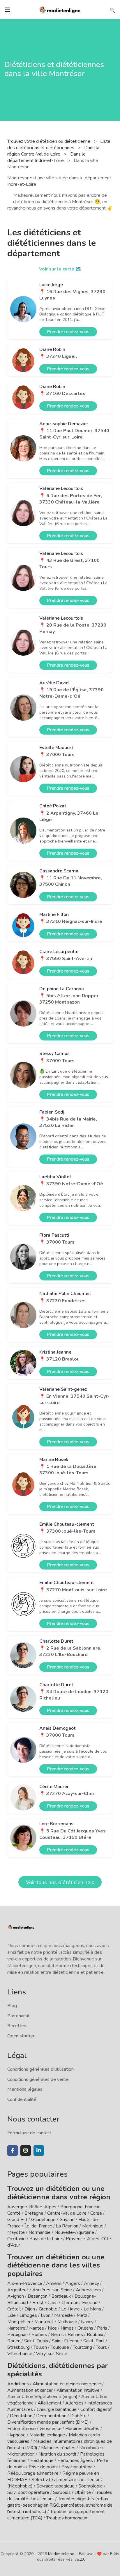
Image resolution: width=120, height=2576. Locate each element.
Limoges (28, 2315)
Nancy (87, 2322)
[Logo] (60, 9)
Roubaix (95, 2335)
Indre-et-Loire (22, 184)
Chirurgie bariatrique (57, 2409)
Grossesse (51, 2429)
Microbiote (91, 2448)
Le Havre (70, 2309)
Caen (53, 2303)
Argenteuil (18, 2290)
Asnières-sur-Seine (52, 2290)
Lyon (46, 2315)
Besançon (38, 2296)
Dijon (30, 2309)
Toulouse (60, 2347)
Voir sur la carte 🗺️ (60, 269)
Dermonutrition (52, 2416)
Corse (96, 2213)
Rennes (75, 2335)
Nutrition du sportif (57, 2454)
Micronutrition (21, 2454)
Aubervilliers (88, 2290)
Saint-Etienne (66, 2341)
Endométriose (22, 2429)
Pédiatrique (42, 2460)
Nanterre (16, 2328)
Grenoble (48, 2309)
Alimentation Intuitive (78, 2390)
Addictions (18, 2384)
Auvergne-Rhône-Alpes (32, 2207)
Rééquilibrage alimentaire (33, 2473)
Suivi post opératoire (28, 2492)
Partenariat (18, 2016)
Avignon (16, 2296)
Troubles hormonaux (67, 2518)
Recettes (17, 2026)
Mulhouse (67, 2322)
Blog (12, 2006)
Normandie (40, 2232)
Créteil (14, 2309)
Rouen (14, 2341)
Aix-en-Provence (25, 2283)
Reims (57, 2335)
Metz (82, 2315)
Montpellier (19, 2322)
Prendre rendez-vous (68, 332)
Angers (73, 2283)
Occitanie (16, 2239)
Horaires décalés (82, 2429)
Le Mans (92, 2309)
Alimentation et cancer (30, 2390)
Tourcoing (82, 2347)
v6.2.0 (80, 2559)
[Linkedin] (39, 2151)
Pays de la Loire (46, 2239)
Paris (102, 2328)
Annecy (91, 2283)
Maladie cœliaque (47, 2435)
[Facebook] (13, 2151)
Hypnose (16, 2435)
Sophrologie (91, 2486)
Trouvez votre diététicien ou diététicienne (49, 141)
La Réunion (67, 2226)
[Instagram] (26, 2151)
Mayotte (16, 2232)
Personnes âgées (75, 2460)
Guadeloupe (43, 2220)
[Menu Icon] (8, 10)
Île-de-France (38, 2226)
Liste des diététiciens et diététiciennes (59, 145)
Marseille (63, 2315)
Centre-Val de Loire (67, 2213)
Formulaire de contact (29, 2133)
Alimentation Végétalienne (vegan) (42, 2397)
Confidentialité (22, 2099)
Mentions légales (25, 2089)
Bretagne (34, 2213)
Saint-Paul (94, 2341)
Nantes (37, 2328)
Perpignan (17, 2335)
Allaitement (50, 2403)
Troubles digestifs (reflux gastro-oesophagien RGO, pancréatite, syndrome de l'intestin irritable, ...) (60, 2505)
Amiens (54, 2283)
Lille (12, 2315)
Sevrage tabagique (55, 2486)
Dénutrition (21, 2416)
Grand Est (17, 2220)
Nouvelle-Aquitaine (74, 2232)
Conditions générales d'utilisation (40, 2069)
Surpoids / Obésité (72, 2492)
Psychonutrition (77, 2467)
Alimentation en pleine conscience (67, 2384)
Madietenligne (61, 2554)
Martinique (93, 2226)
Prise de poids (43, 2467)
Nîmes (67, 2328)
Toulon (40, 2347)
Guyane (67, 2220)
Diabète (78, 2416)
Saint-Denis (36, 2341)
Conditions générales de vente (38, 2079)
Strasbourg (18, 2347)
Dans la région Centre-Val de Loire (53, 151)
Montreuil (44, 2322)
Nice (52, 2328)
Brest (38, 2303)
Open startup (21, 2036)
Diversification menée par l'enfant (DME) (49, 2422)
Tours (101, 2347)
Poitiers (39, 2335)
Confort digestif (96, 2409)
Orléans (85, 2328)
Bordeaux (61, 2296)
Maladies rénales (58, 2448)
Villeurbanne (20, 2354)
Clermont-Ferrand (80, 2303)
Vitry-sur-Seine (52, 2354)
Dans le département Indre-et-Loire (46, 157)
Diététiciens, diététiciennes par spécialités (58, 2370)
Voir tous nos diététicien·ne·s (60, 1882)
